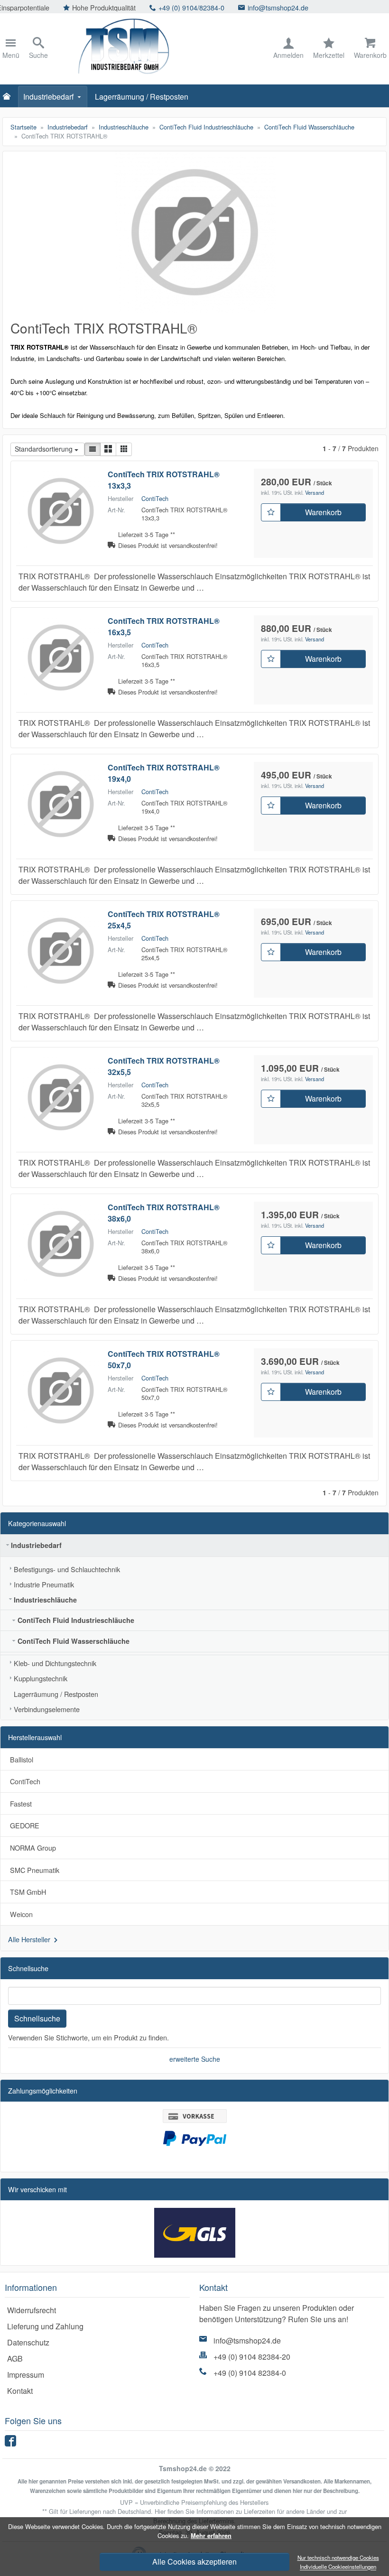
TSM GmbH (28, 1892)
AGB (15, 2358)
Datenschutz (28, 2342)
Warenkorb (323, 512)
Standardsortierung (44, 449)
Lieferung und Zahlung (45, 2326)
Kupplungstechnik (41, 1678)
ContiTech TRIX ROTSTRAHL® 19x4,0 (164, 773)
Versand (315, 492)
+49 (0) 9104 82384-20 (252, 2357)
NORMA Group (33, 1848)
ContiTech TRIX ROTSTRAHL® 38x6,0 (164, 1213)
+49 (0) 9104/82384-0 (115, 7)
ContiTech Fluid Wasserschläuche (74, 1641)
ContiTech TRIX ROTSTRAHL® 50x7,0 (164, 1359)
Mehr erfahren (211, 2536)
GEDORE (25, 1825)
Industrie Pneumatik (44, 1584)
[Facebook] (12, 2443)
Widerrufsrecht (32, 2310)
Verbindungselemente (47, 1709)
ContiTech (155, 498)
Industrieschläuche (45, 1600)
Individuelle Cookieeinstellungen (338, 2567)
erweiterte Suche (195, 2059)
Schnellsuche (37, 2018)
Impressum (26, 2375)
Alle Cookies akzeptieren (194, 2562)
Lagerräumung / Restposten (142, 97)
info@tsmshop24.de (201, 7)
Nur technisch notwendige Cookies (338, 2557)
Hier (160, 2511)
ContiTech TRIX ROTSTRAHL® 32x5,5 (164, 1066)
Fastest (21, 1803)
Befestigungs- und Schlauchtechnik (67, 1569)
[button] (93, 449)
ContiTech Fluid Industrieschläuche (76, 1620)
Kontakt (20, 2391)
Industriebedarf (48, 97)
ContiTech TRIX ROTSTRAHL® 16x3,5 (164, 626)
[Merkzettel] (271, 512)
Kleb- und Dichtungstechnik (55, 1663)
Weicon (21, 1914)
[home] (9, 97)
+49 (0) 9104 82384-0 (250, 2373)
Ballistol (22, 1759)
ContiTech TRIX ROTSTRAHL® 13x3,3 (164, 480)
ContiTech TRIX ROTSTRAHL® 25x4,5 (164, 920)
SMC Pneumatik (35, 1870)
